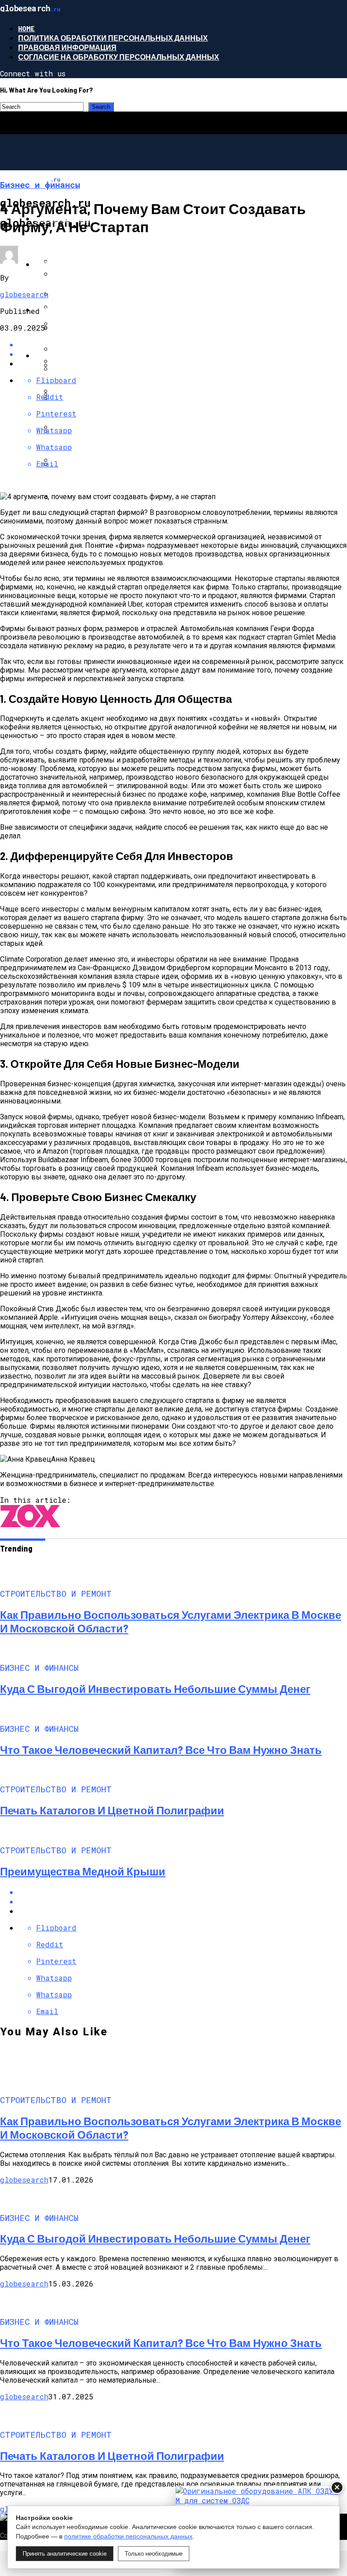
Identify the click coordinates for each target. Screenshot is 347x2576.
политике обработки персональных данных (128, 2536)
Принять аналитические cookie (65, 2554)
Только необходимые (154, 2554)
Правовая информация (67, 47)
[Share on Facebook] (183, 1892)
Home (26, 28)
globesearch (24, 294)
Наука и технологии (76, 310)
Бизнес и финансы (74, 264)
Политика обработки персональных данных (113, 38)
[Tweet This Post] (183, 354)
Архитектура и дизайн (81, 355)
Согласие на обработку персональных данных (119, 57)
